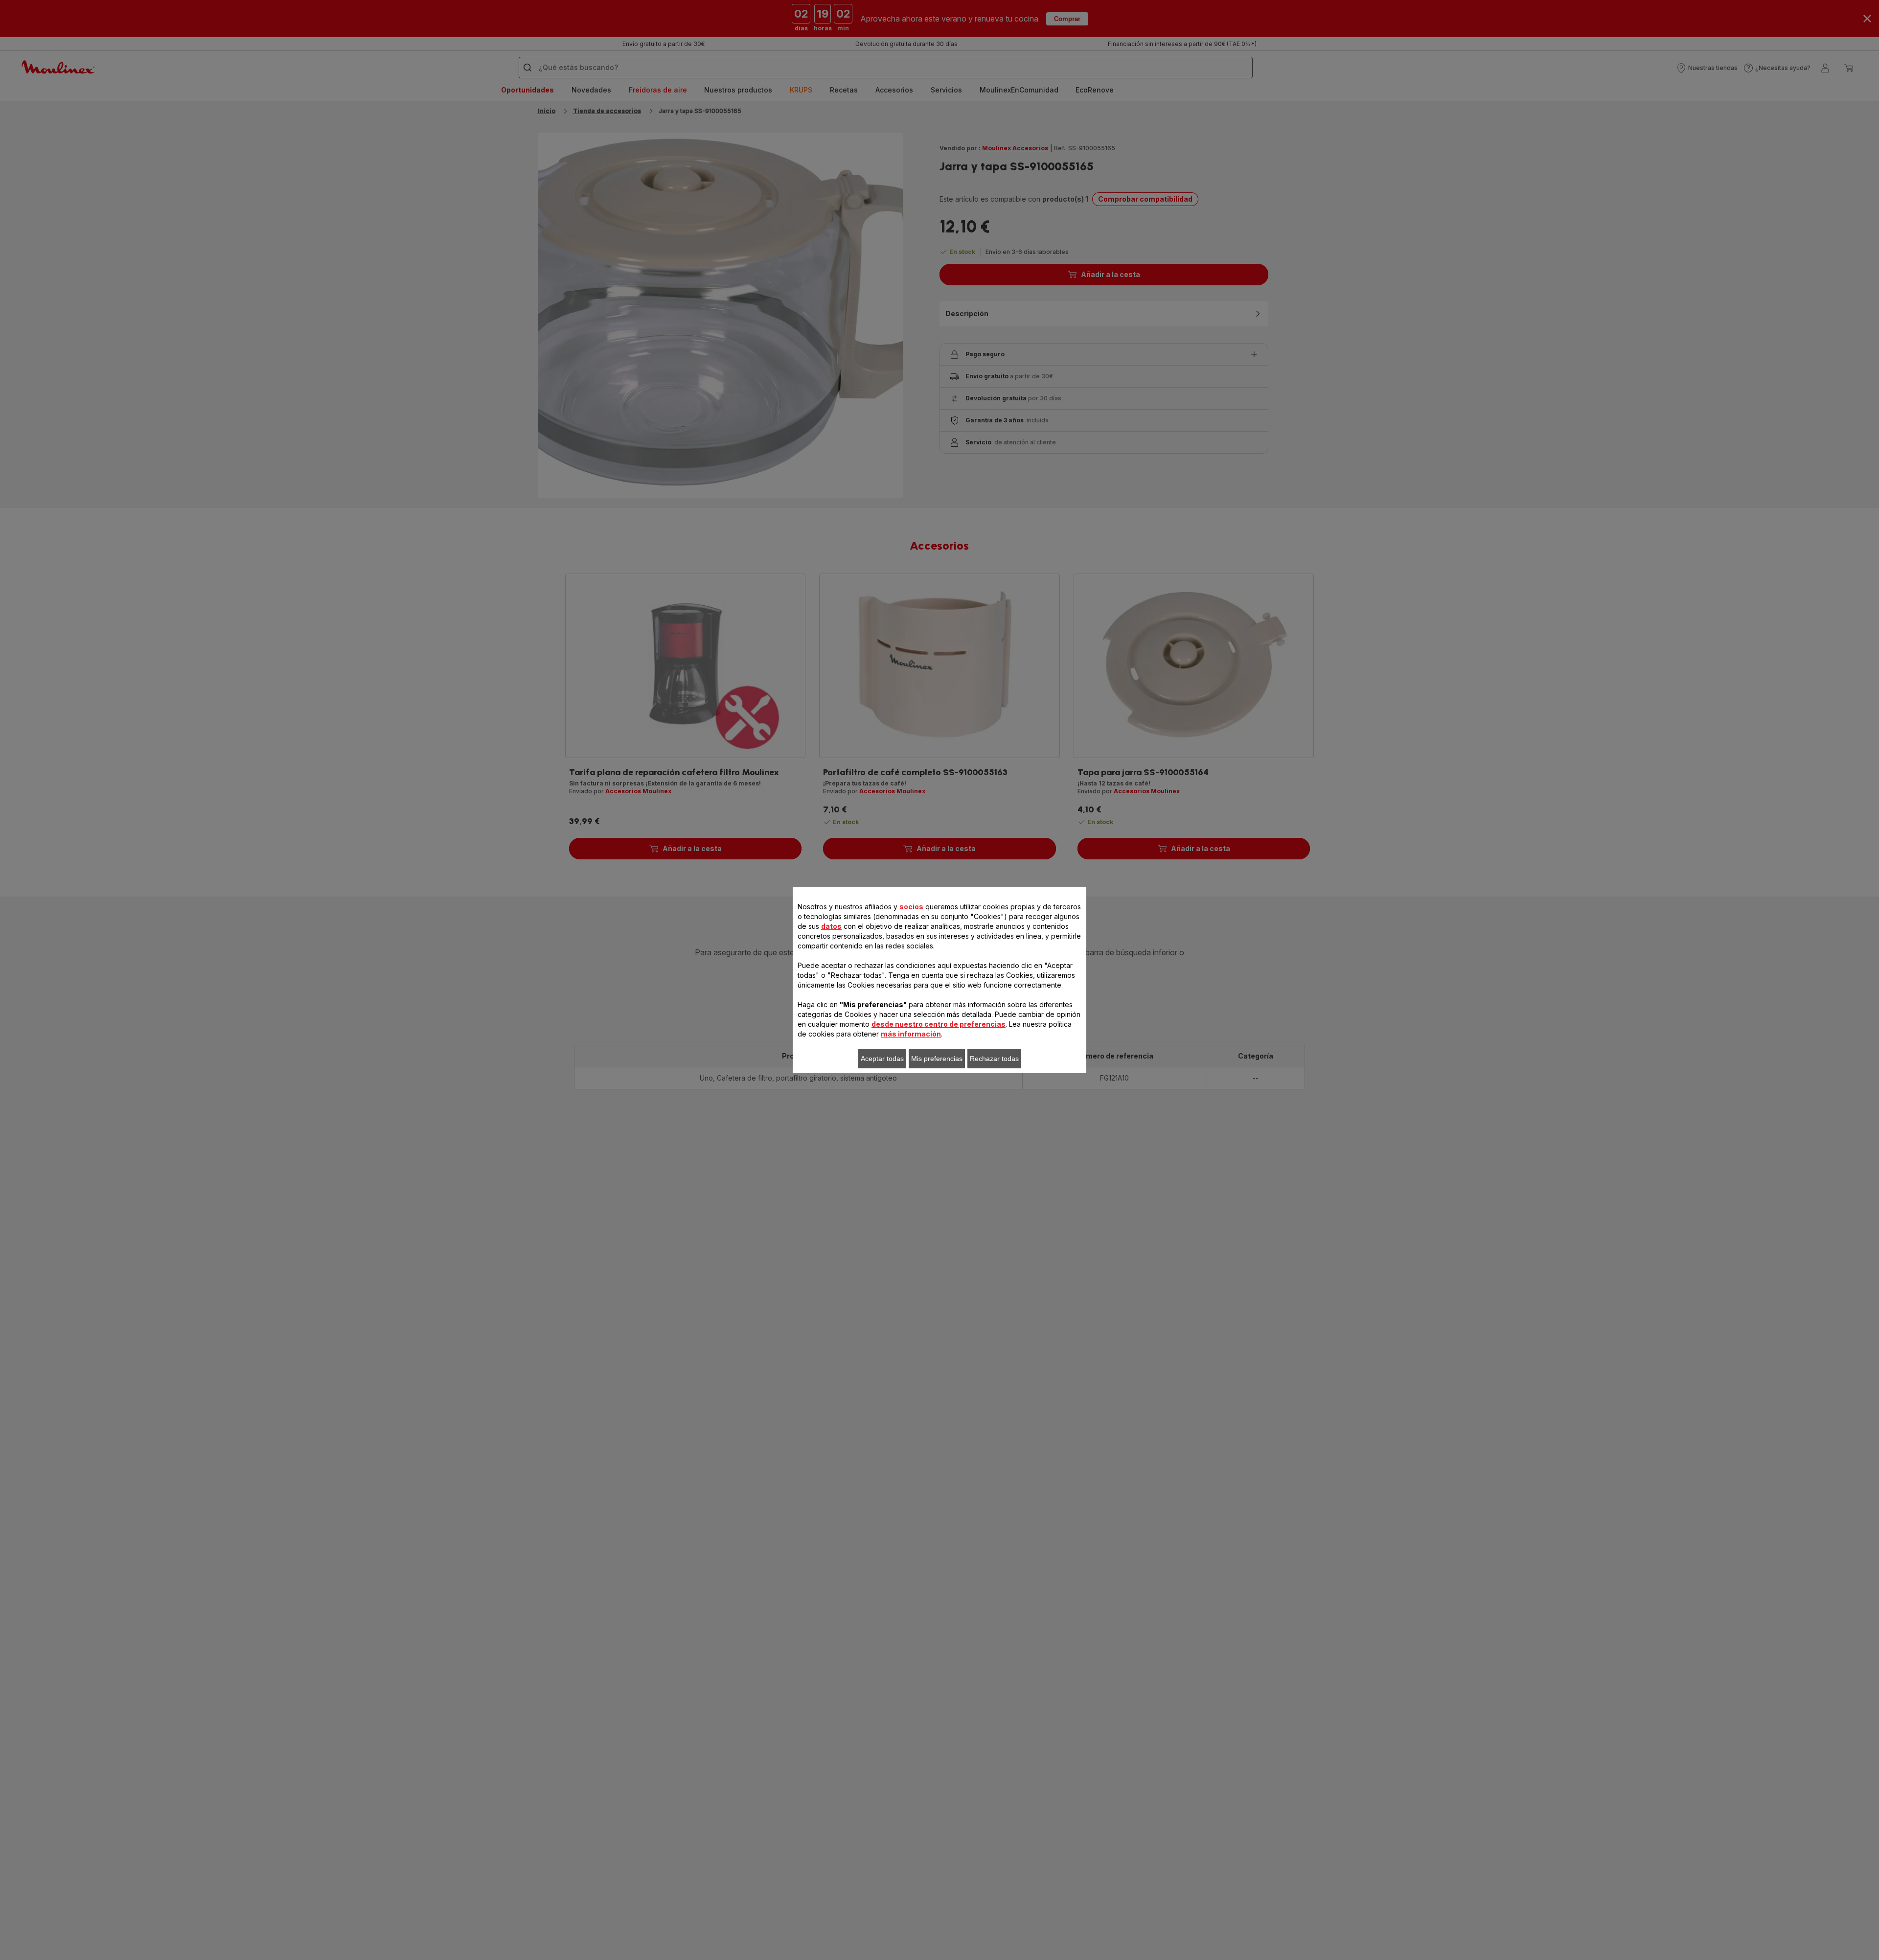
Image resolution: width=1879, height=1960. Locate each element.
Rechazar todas (994, 1059)
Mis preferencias (937, 1059)
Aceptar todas (882, 1059)
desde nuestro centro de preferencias (939, 1024)
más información (911, 1034)
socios (911, 907)
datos (831, 926)
